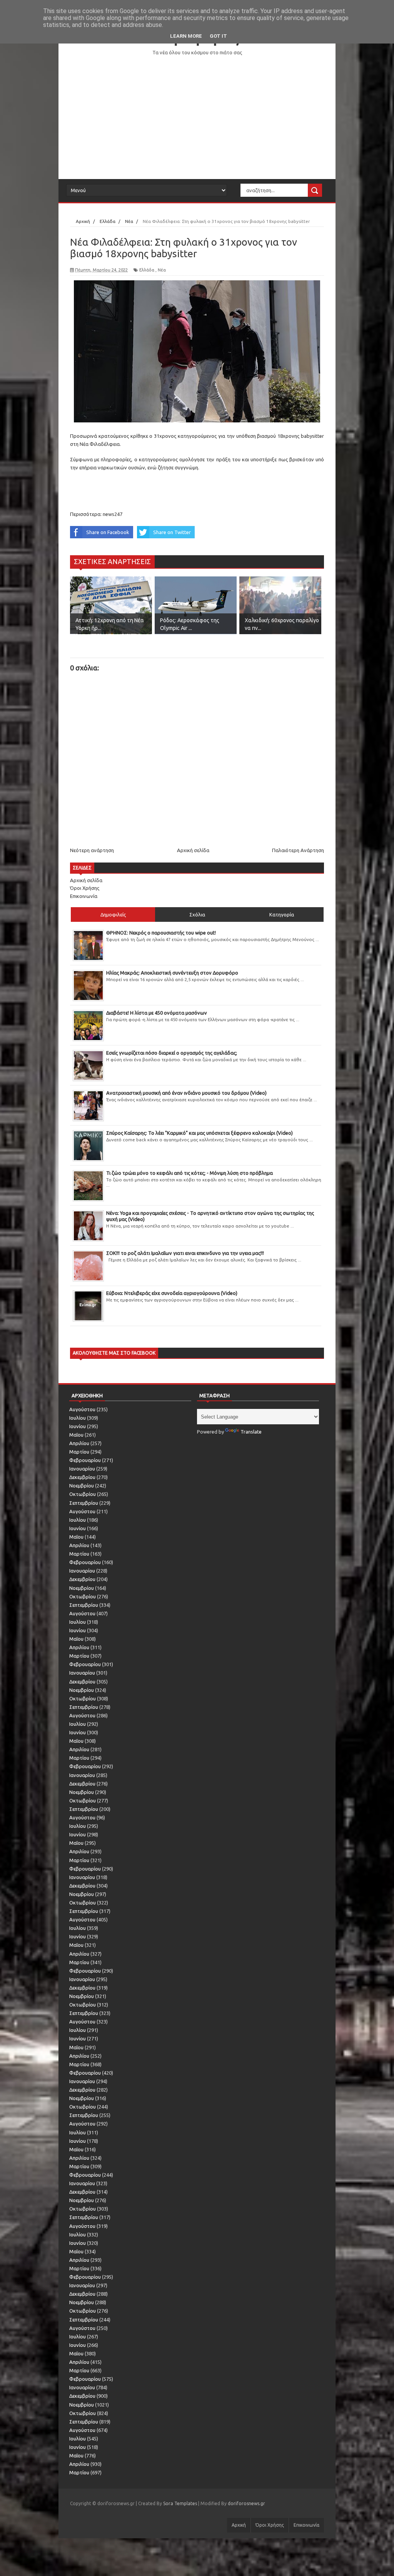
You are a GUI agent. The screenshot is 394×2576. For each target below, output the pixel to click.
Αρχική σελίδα (193, 850)
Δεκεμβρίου (82, 1477)
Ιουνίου (78, 1426)
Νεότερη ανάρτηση (92, 850)
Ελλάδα (147, 270)
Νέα (162, 270)
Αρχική (239, 2525)
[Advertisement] (197, 117)
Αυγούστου (82, 1409)
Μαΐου (76, 1435)
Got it (218, 36)
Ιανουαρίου (82, 1469)
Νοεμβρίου (82, 1486)
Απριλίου (79, 1443)
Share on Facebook (108, 532)
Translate (251, 1432)
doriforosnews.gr (246, 2503)
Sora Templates (180, 2503)
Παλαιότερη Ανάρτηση (298, 850)
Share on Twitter (172, 532)
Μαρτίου (79, 1452)
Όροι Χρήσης (85, 888)
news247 (113, 514)
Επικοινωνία (84, 896)
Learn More (186, 36)
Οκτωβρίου (83, 1494)
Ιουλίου (78, 1418)
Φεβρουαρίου (85, 1460)
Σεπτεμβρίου (84, 1503)
